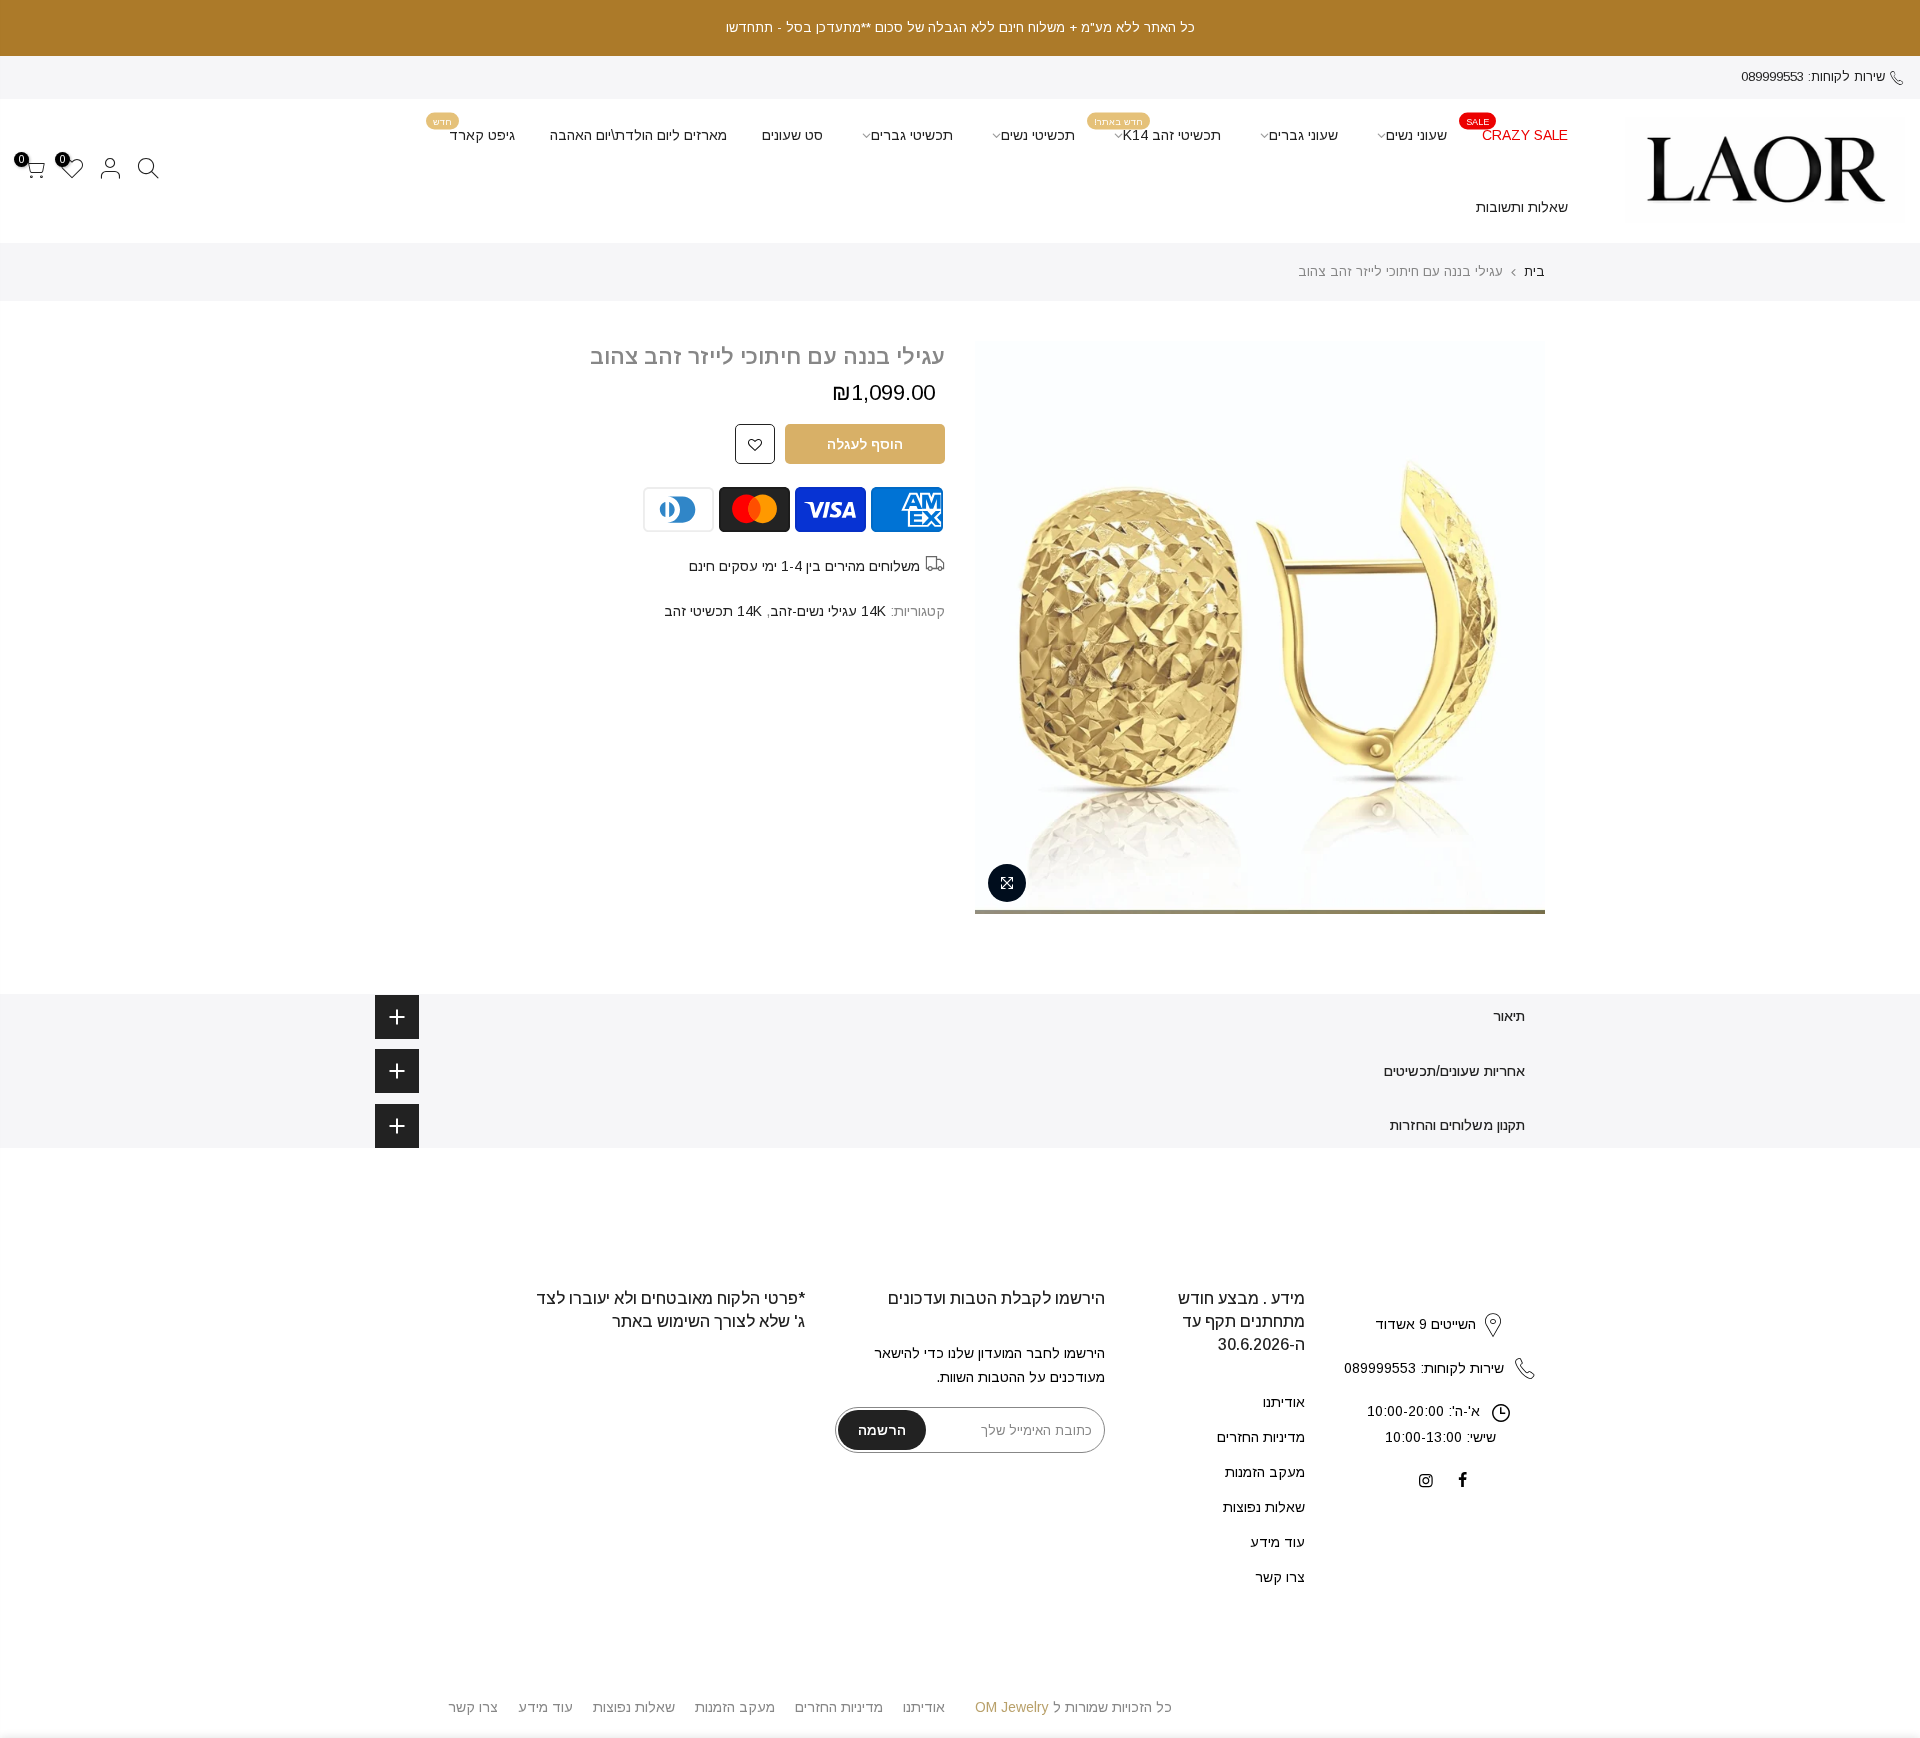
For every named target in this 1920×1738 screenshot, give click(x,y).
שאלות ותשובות (1522, 207)
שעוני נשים (1416, 135)
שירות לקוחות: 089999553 (1813, 76)
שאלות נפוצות (1264, 1507)
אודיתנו (1284, 1402)
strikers (1440, 1304)
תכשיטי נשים (1038, 135)
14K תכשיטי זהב (713, 611)
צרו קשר (1280, 1577)
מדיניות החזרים (1261, 1437)
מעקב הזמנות (1265, 1472)
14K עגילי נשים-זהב (828, 611)
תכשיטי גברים (912, 135)
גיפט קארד (474, 129)
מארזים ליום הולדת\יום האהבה (638, 135)
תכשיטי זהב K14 (1157, 129)
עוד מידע (1277, 1542)
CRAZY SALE (1517, 129)
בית (1534, 271)
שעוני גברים (1303, 135)
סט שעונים (792, 135)
